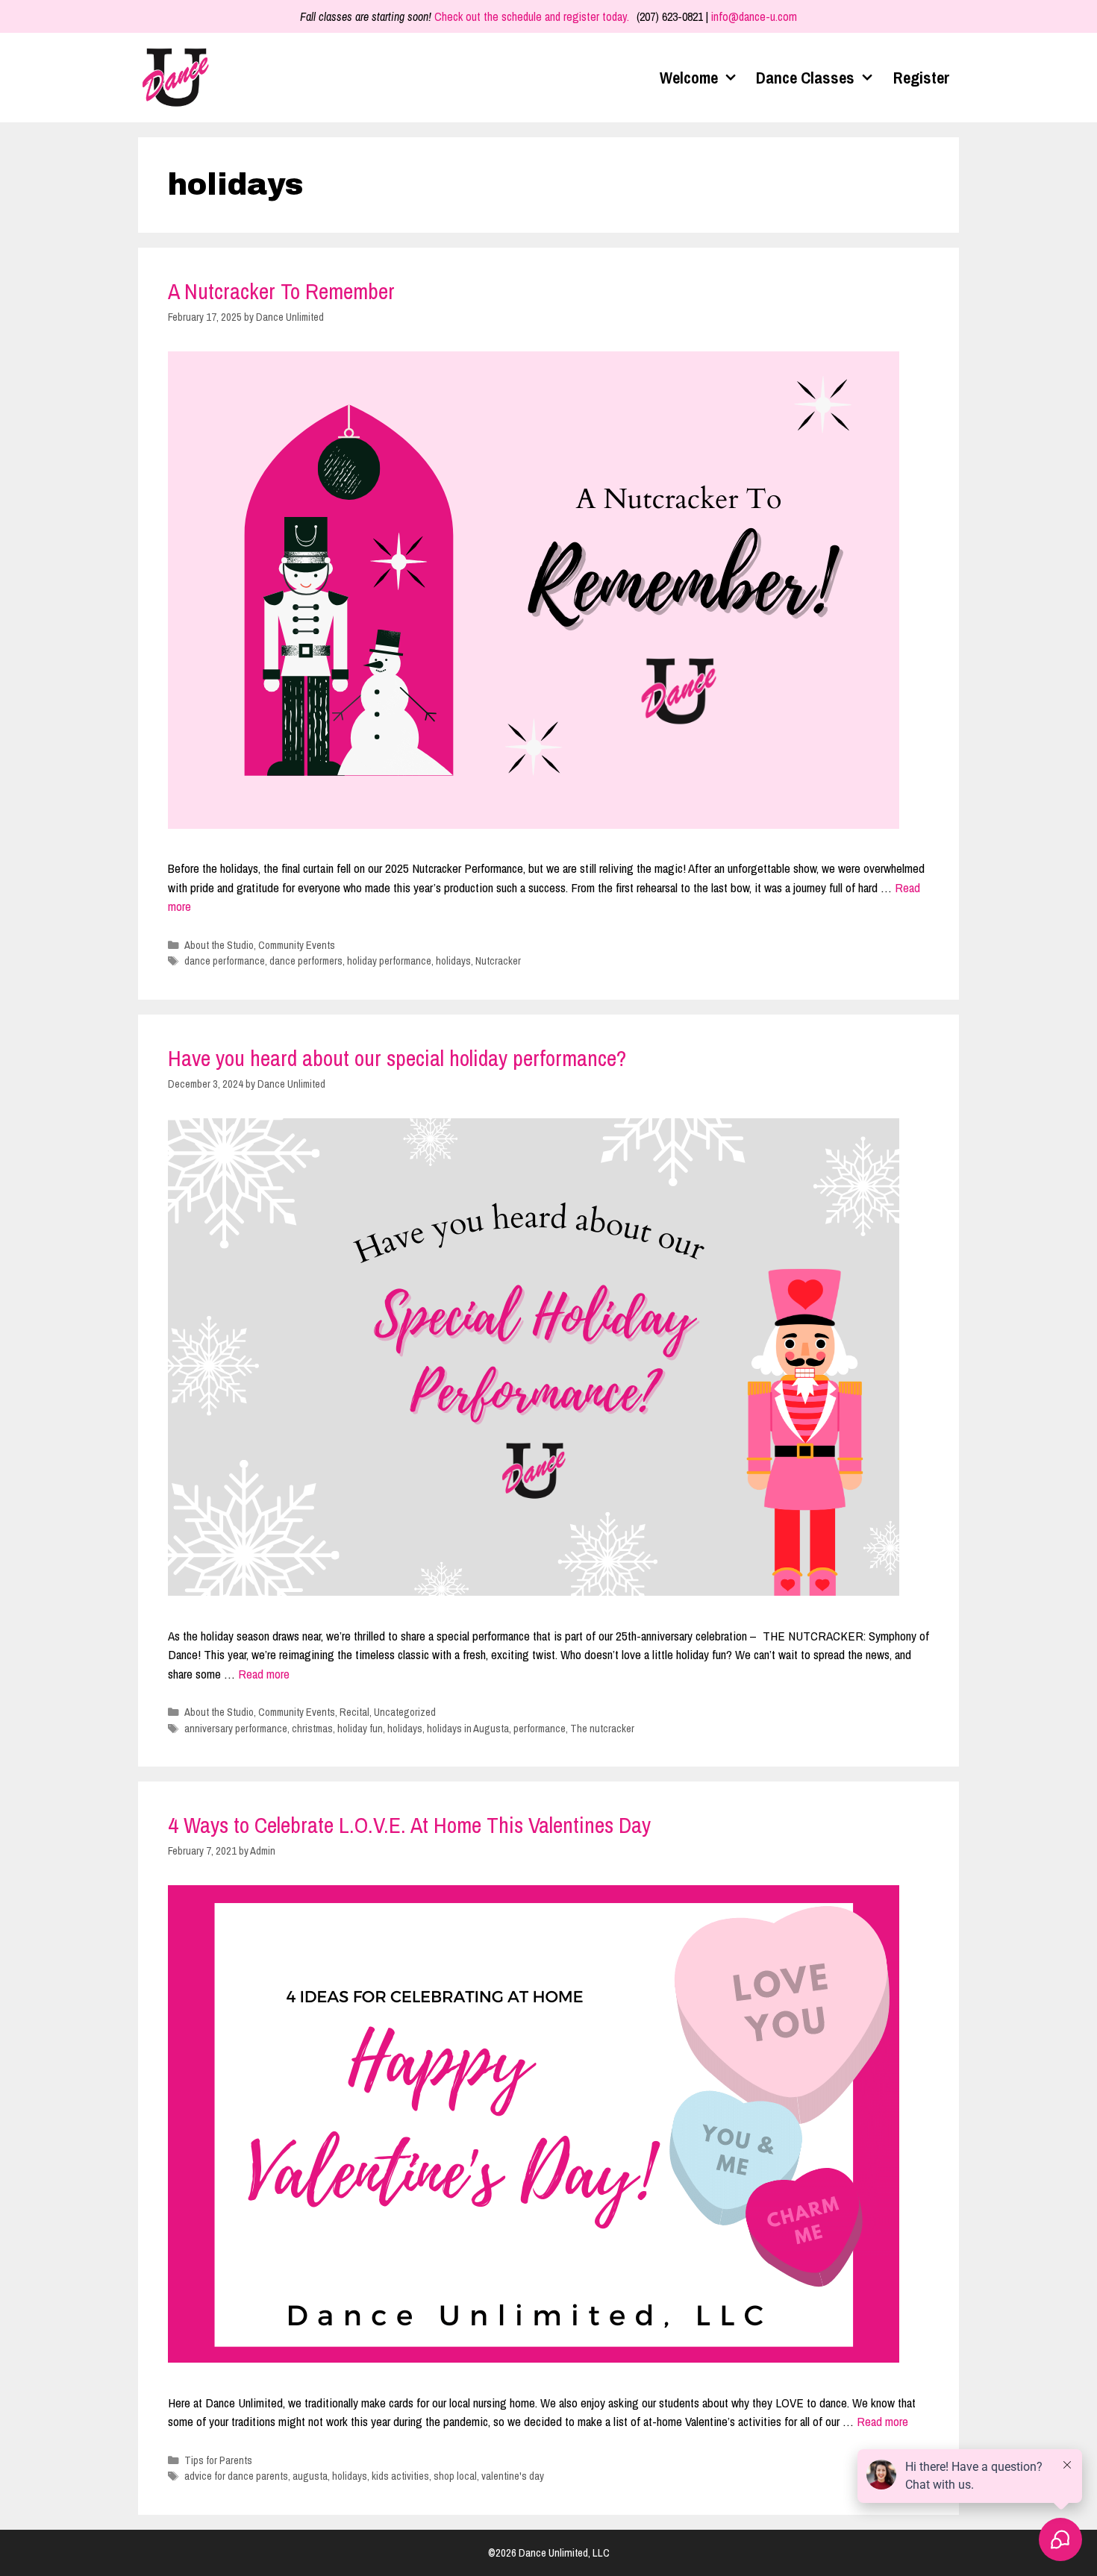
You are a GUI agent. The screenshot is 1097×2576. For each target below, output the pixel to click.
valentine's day (513, 2476)
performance (540, 1729)
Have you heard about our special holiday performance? (397, 1058)
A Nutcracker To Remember (281, 291)
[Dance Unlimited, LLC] (179, 78)
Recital (354, 1712)
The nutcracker (602, 1729)
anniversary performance (236, 1729)
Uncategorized (405, 1712)
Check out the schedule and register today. (532, 16)
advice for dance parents (236, 2476)
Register (922, 78)
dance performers (306, 961)
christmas (312, 1729)
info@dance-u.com (754, 16)
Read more (264, 1674)
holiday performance (389, 961)
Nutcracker (498, 961)
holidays (453, 961)
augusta (310, 2476)
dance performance (225, 961)
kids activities (400, 2476)
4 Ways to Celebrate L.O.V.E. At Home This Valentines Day (409, 1825)
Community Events (297, 945)
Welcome (689, 78)
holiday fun (360, 1729)
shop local (455, 2476)
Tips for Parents (218, 2460)
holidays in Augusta (468, 1729)
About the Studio (219, 945)
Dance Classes (805, 78)
